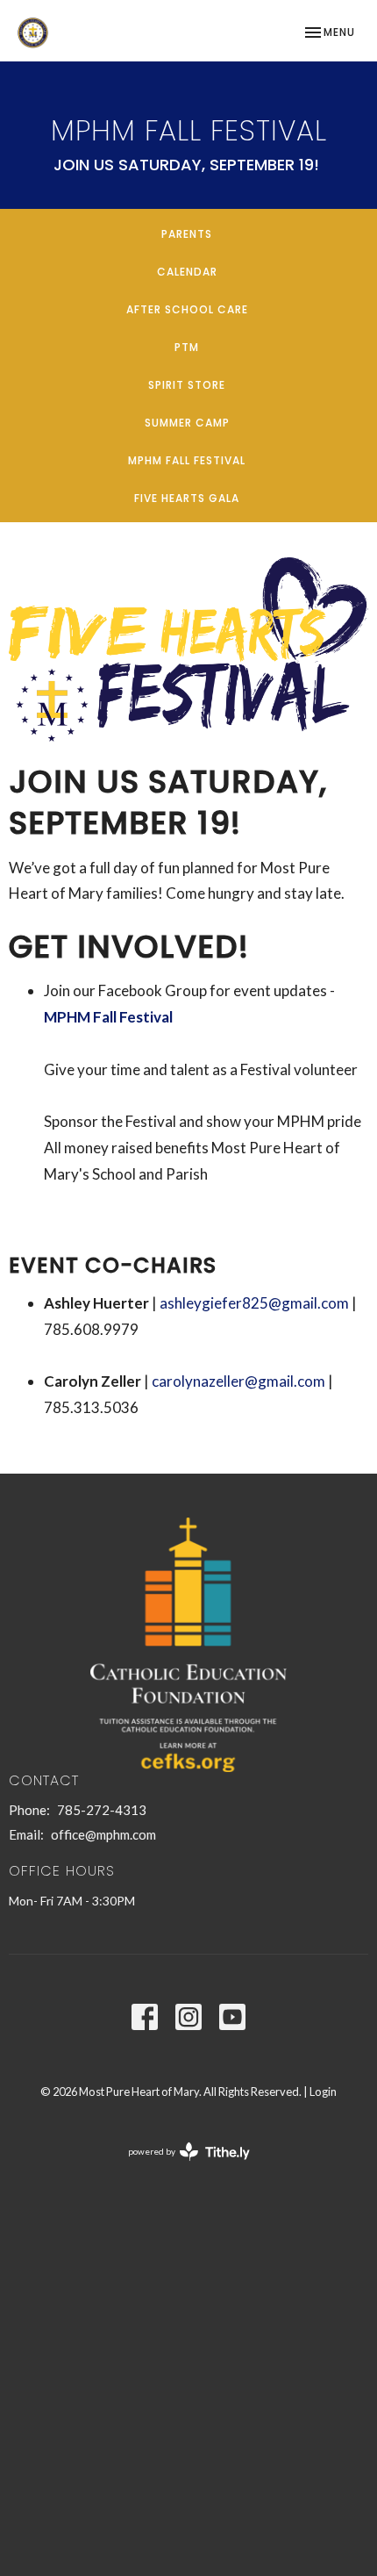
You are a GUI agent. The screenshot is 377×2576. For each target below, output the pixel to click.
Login (323, 2092)
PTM (187, 347)
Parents (187, 234)
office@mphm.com (103, 1834)
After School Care (187, 309)
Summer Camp (187, 423)
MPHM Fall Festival (187, 460)
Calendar (187, 272)
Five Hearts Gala (187, 498)
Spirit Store (187, 385)
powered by (180, 2167)
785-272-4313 (102, 1810)
